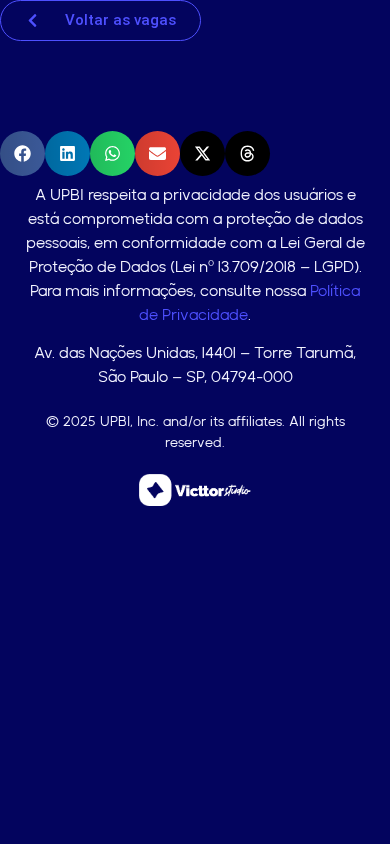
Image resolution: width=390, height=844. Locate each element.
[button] (22, 153)
